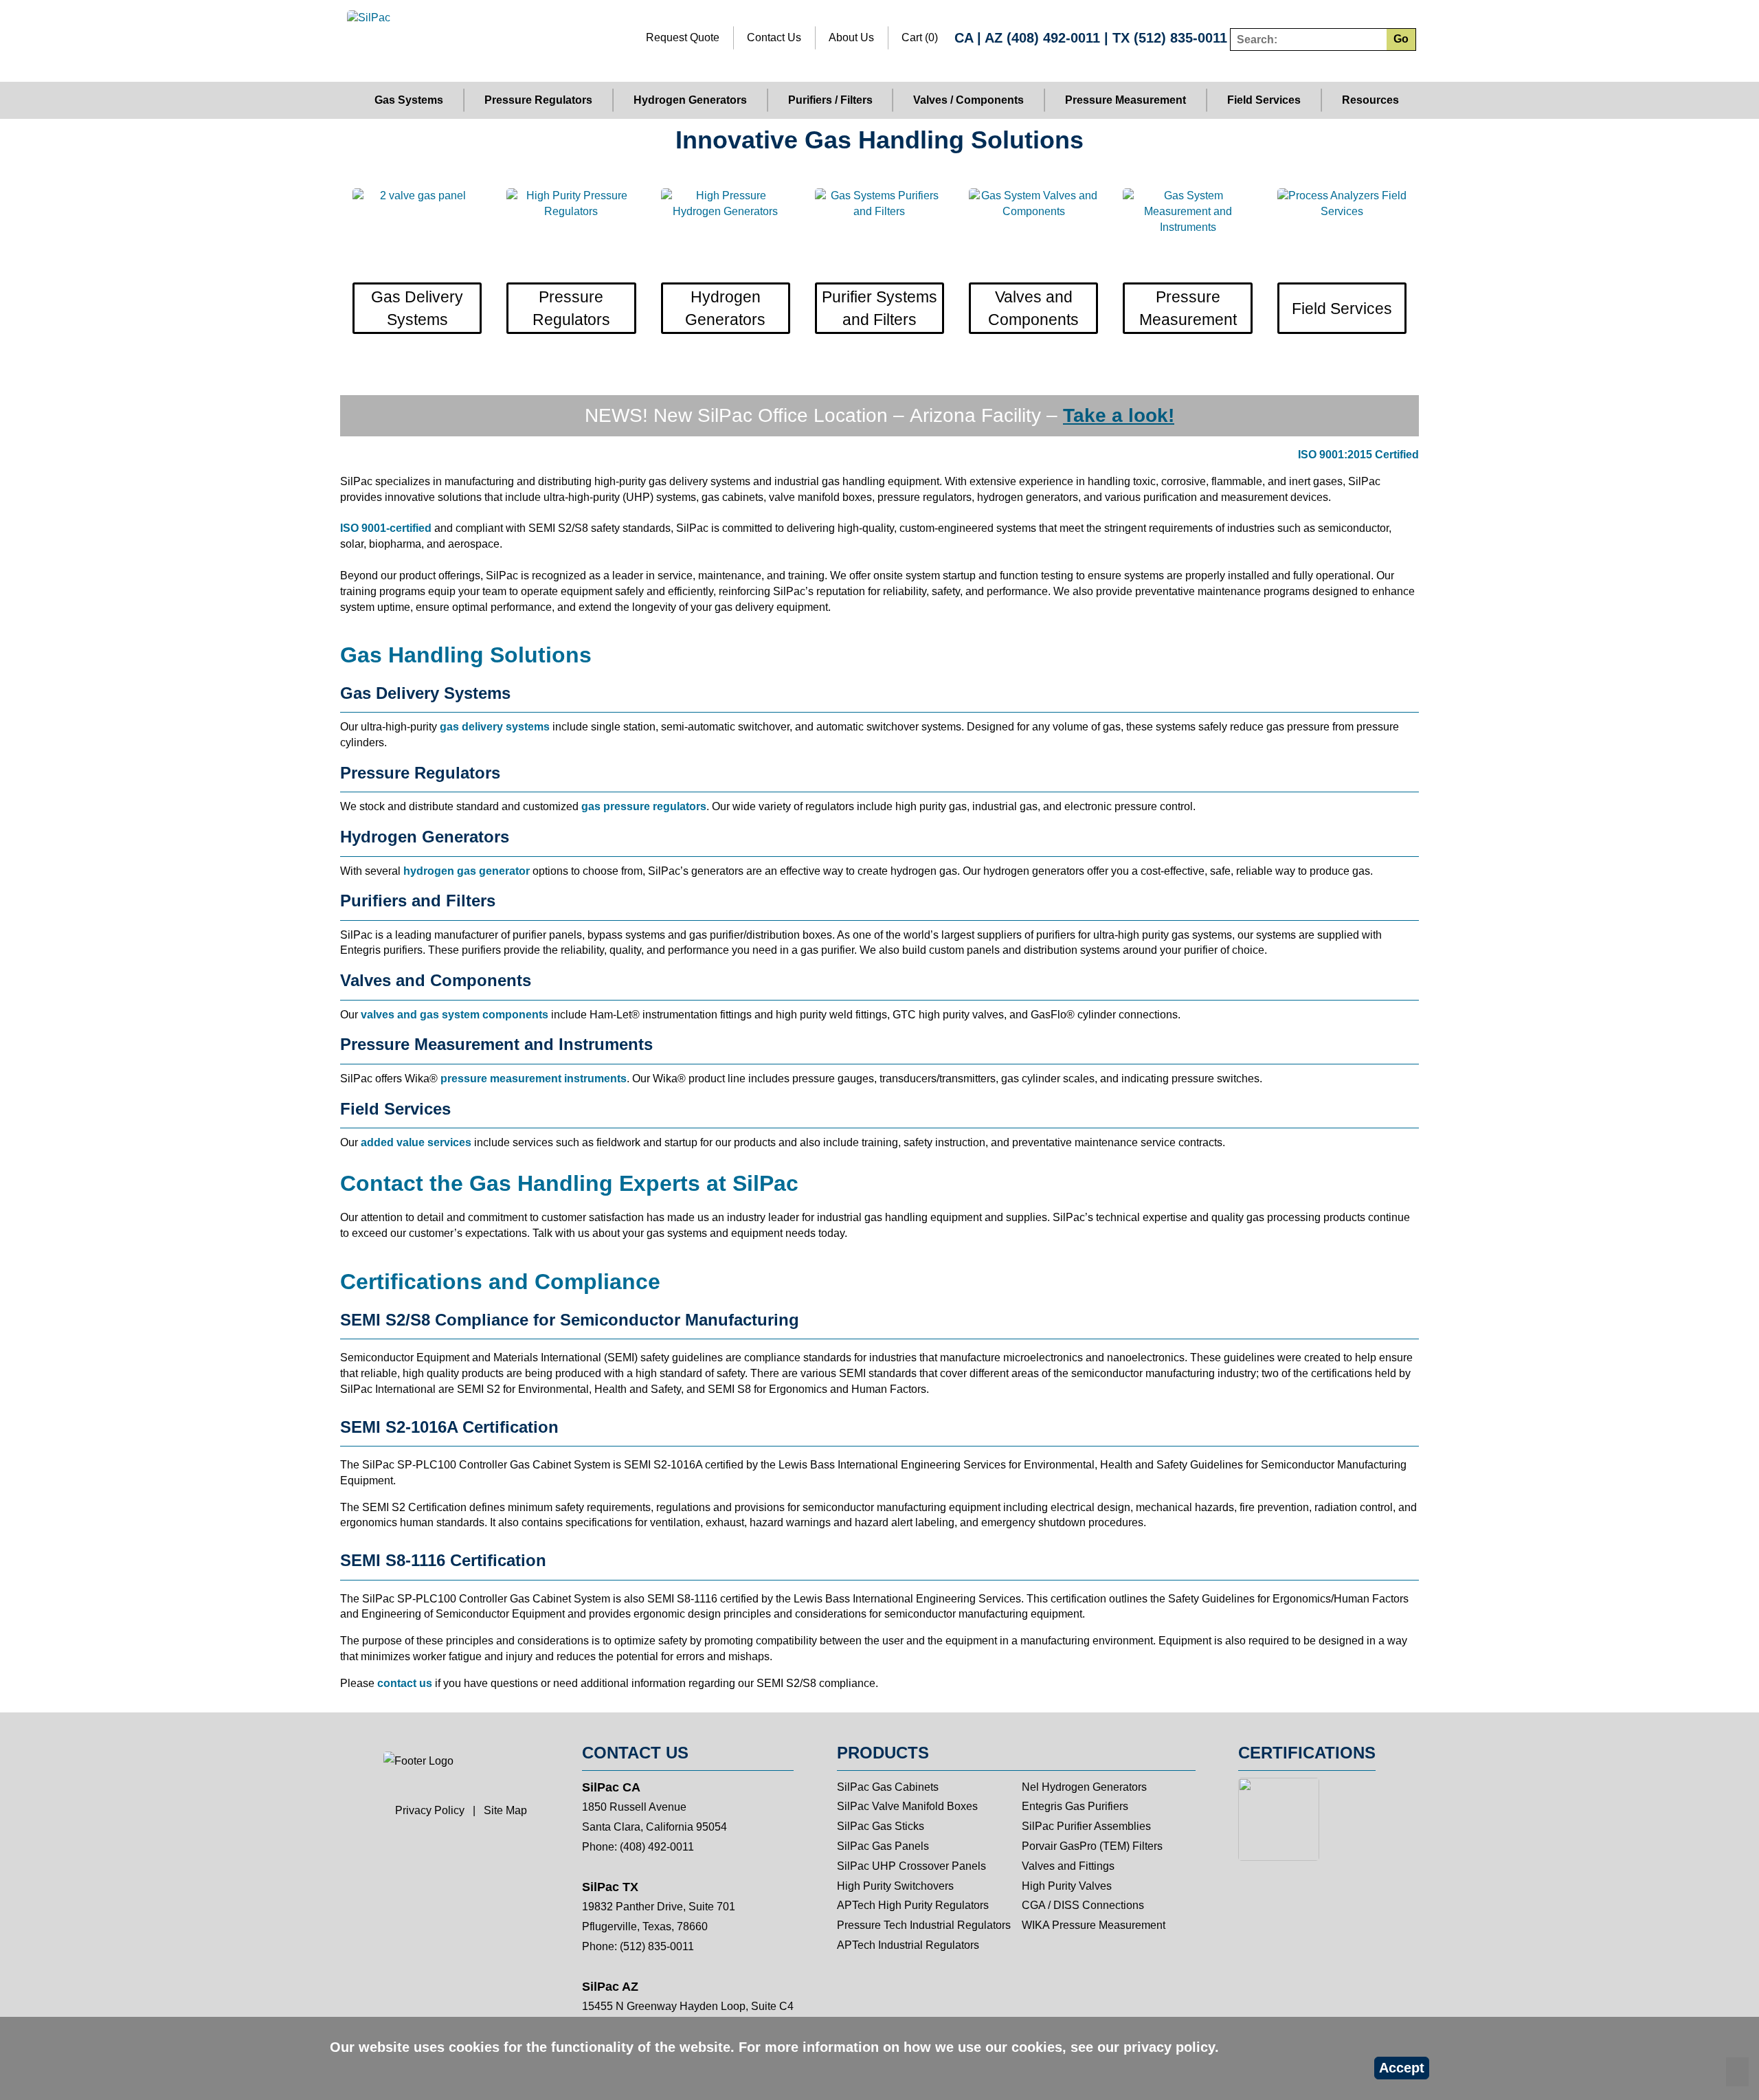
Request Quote (683, 37)
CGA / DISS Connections (1083, 1905)
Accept (1402, 2068)
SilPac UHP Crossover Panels (911, 1866)
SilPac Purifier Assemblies (1086, 1826)
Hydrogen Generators (690, 100)
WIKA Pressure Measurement (1094, 1925)
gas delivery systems (495, 727)
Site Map (505, 1810)
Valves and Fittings (1068, 1866)
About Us (851, 37)
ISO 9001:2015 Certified (1358, 455)
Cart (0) (920, 37)
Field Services (1264, 100)
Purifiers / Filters (830, 100)
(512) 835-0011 (1180, 38)
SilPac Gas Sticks (881, 1826)
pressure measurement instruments (534, 1079)
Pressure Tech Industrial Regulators (924, 1925)
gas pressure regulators (644, 806)
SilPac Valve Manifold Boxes (907, 1806)
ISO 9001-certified (386, 528)
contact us (405, 1683)
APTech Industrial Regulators (908, 1945)
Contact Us (774, 37)
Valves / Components (968, 100)
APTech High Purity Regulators (913, 1905)
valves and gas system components (455, 1015)
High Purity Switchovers (895, 1886)
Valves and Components (1033, 308)
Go (1401, 39)
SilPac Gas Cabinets (888, 1787)
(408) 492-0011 (1053, 38)
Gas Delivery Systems (417, 308)
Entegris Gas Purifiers (1075, 1806)
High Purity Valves (1067, 1886)
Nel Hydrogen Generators (1084, 1787)
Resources (1370, 100)
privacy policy (1169, 2047)
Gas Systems (409, 100)
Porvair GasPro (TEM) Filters (1092, 1846)
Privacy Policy (430, 1810)
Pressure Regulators (538, 100)
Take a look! (1119, 415)
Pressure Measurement (1125, 100)
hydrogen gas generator (467, 871)
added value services (416, 1142)
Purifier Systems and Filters (879, 308)
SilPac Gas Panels (883, 1846)
